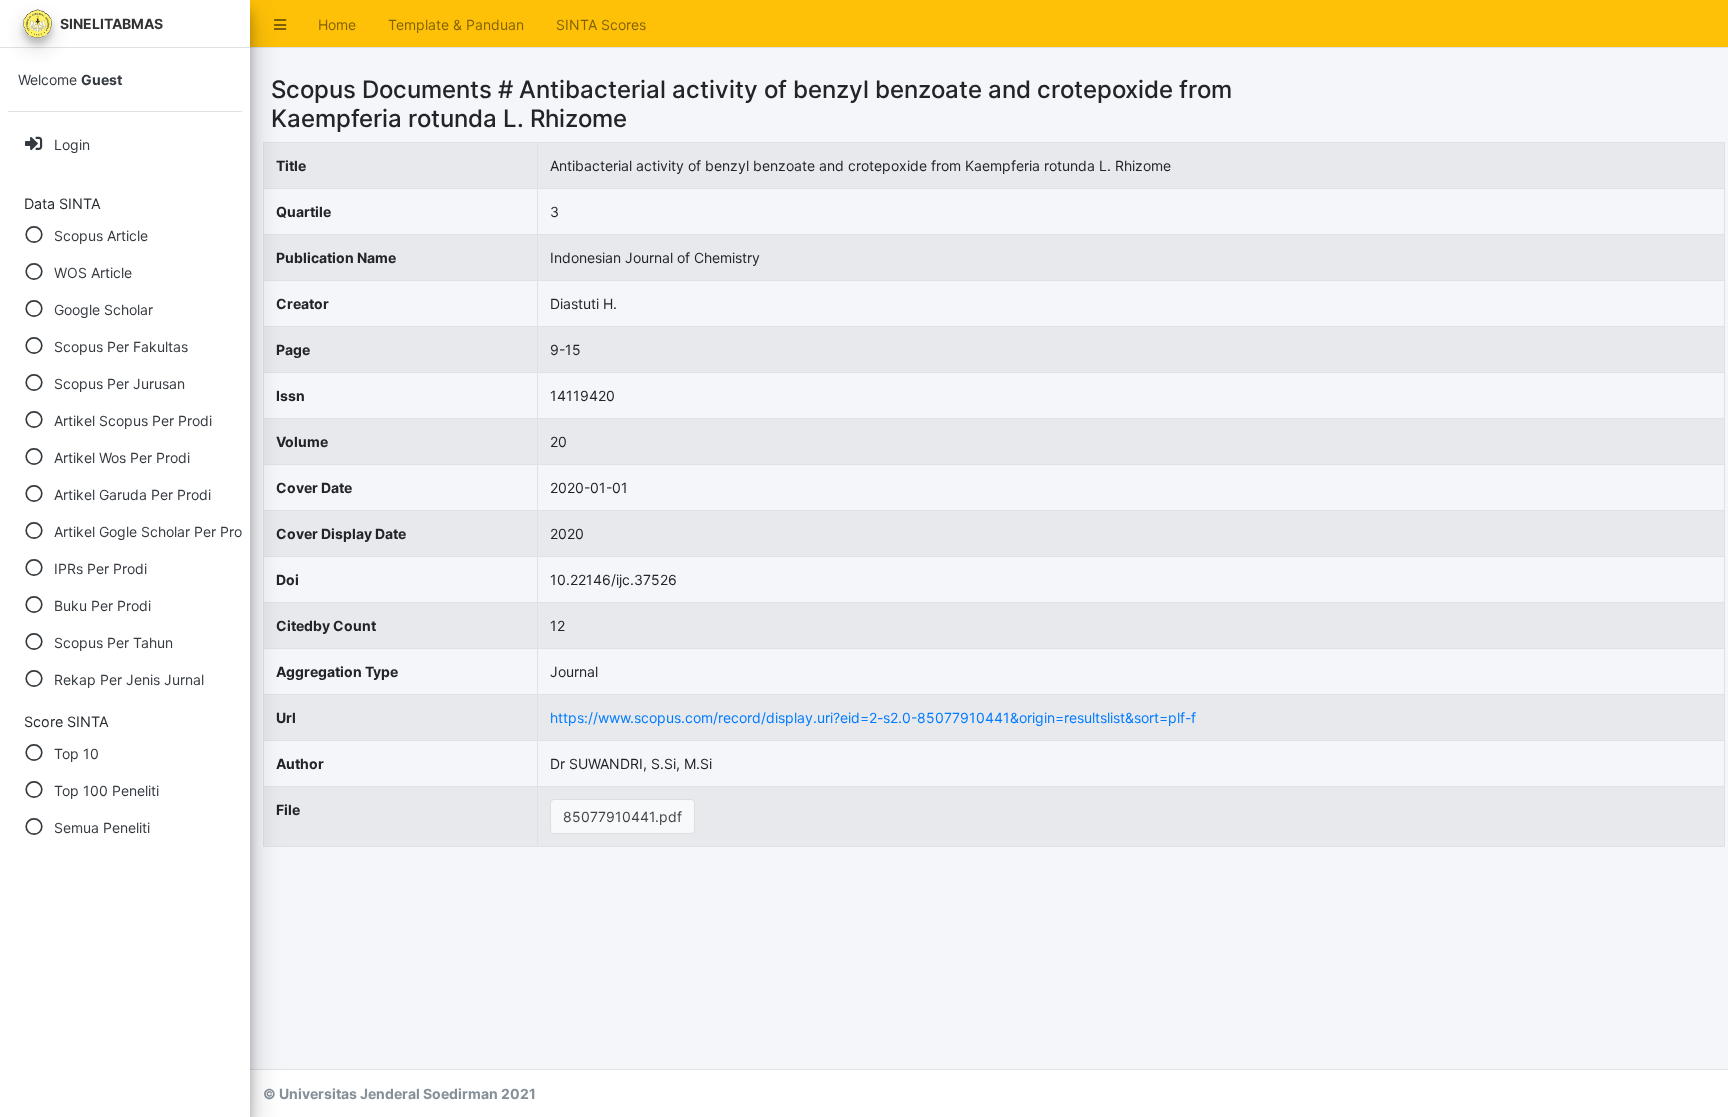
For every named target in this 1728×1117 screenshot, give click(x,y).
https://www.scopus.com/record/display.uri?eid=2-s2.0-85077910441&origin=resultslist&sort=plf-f (873, 717)
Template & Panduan (456, 24)
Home (337, 24)
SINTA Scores (601, 24)
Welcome (70, 79)
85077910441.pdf (622, 816)
